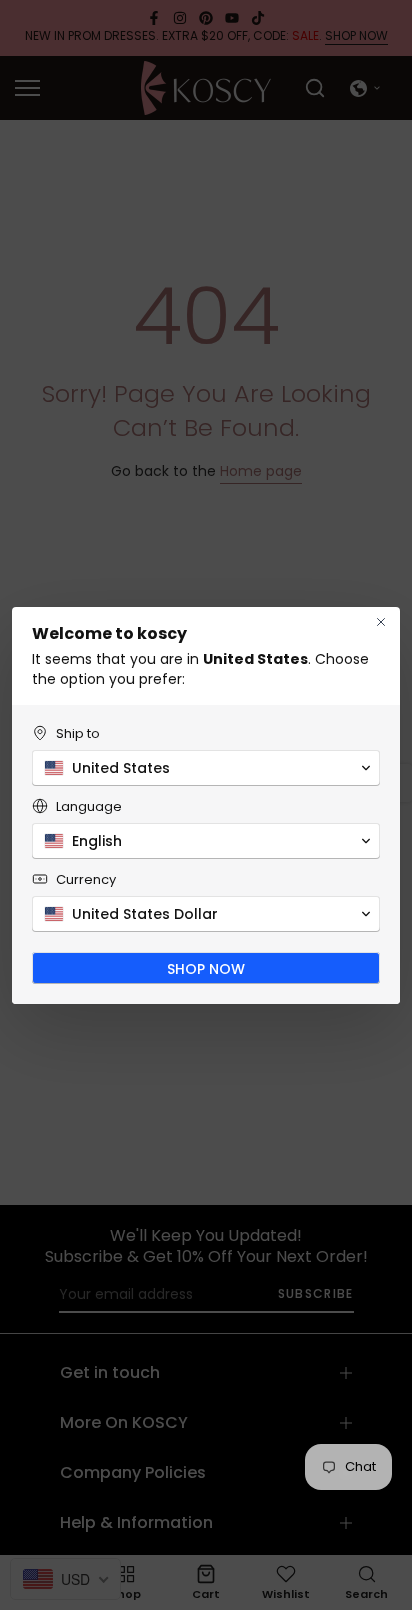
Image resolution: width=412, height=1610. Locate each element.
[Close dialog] (381, 622)
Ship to (78, 733)
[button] (206, 768)
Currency (86, 879)
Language (89, 806)
